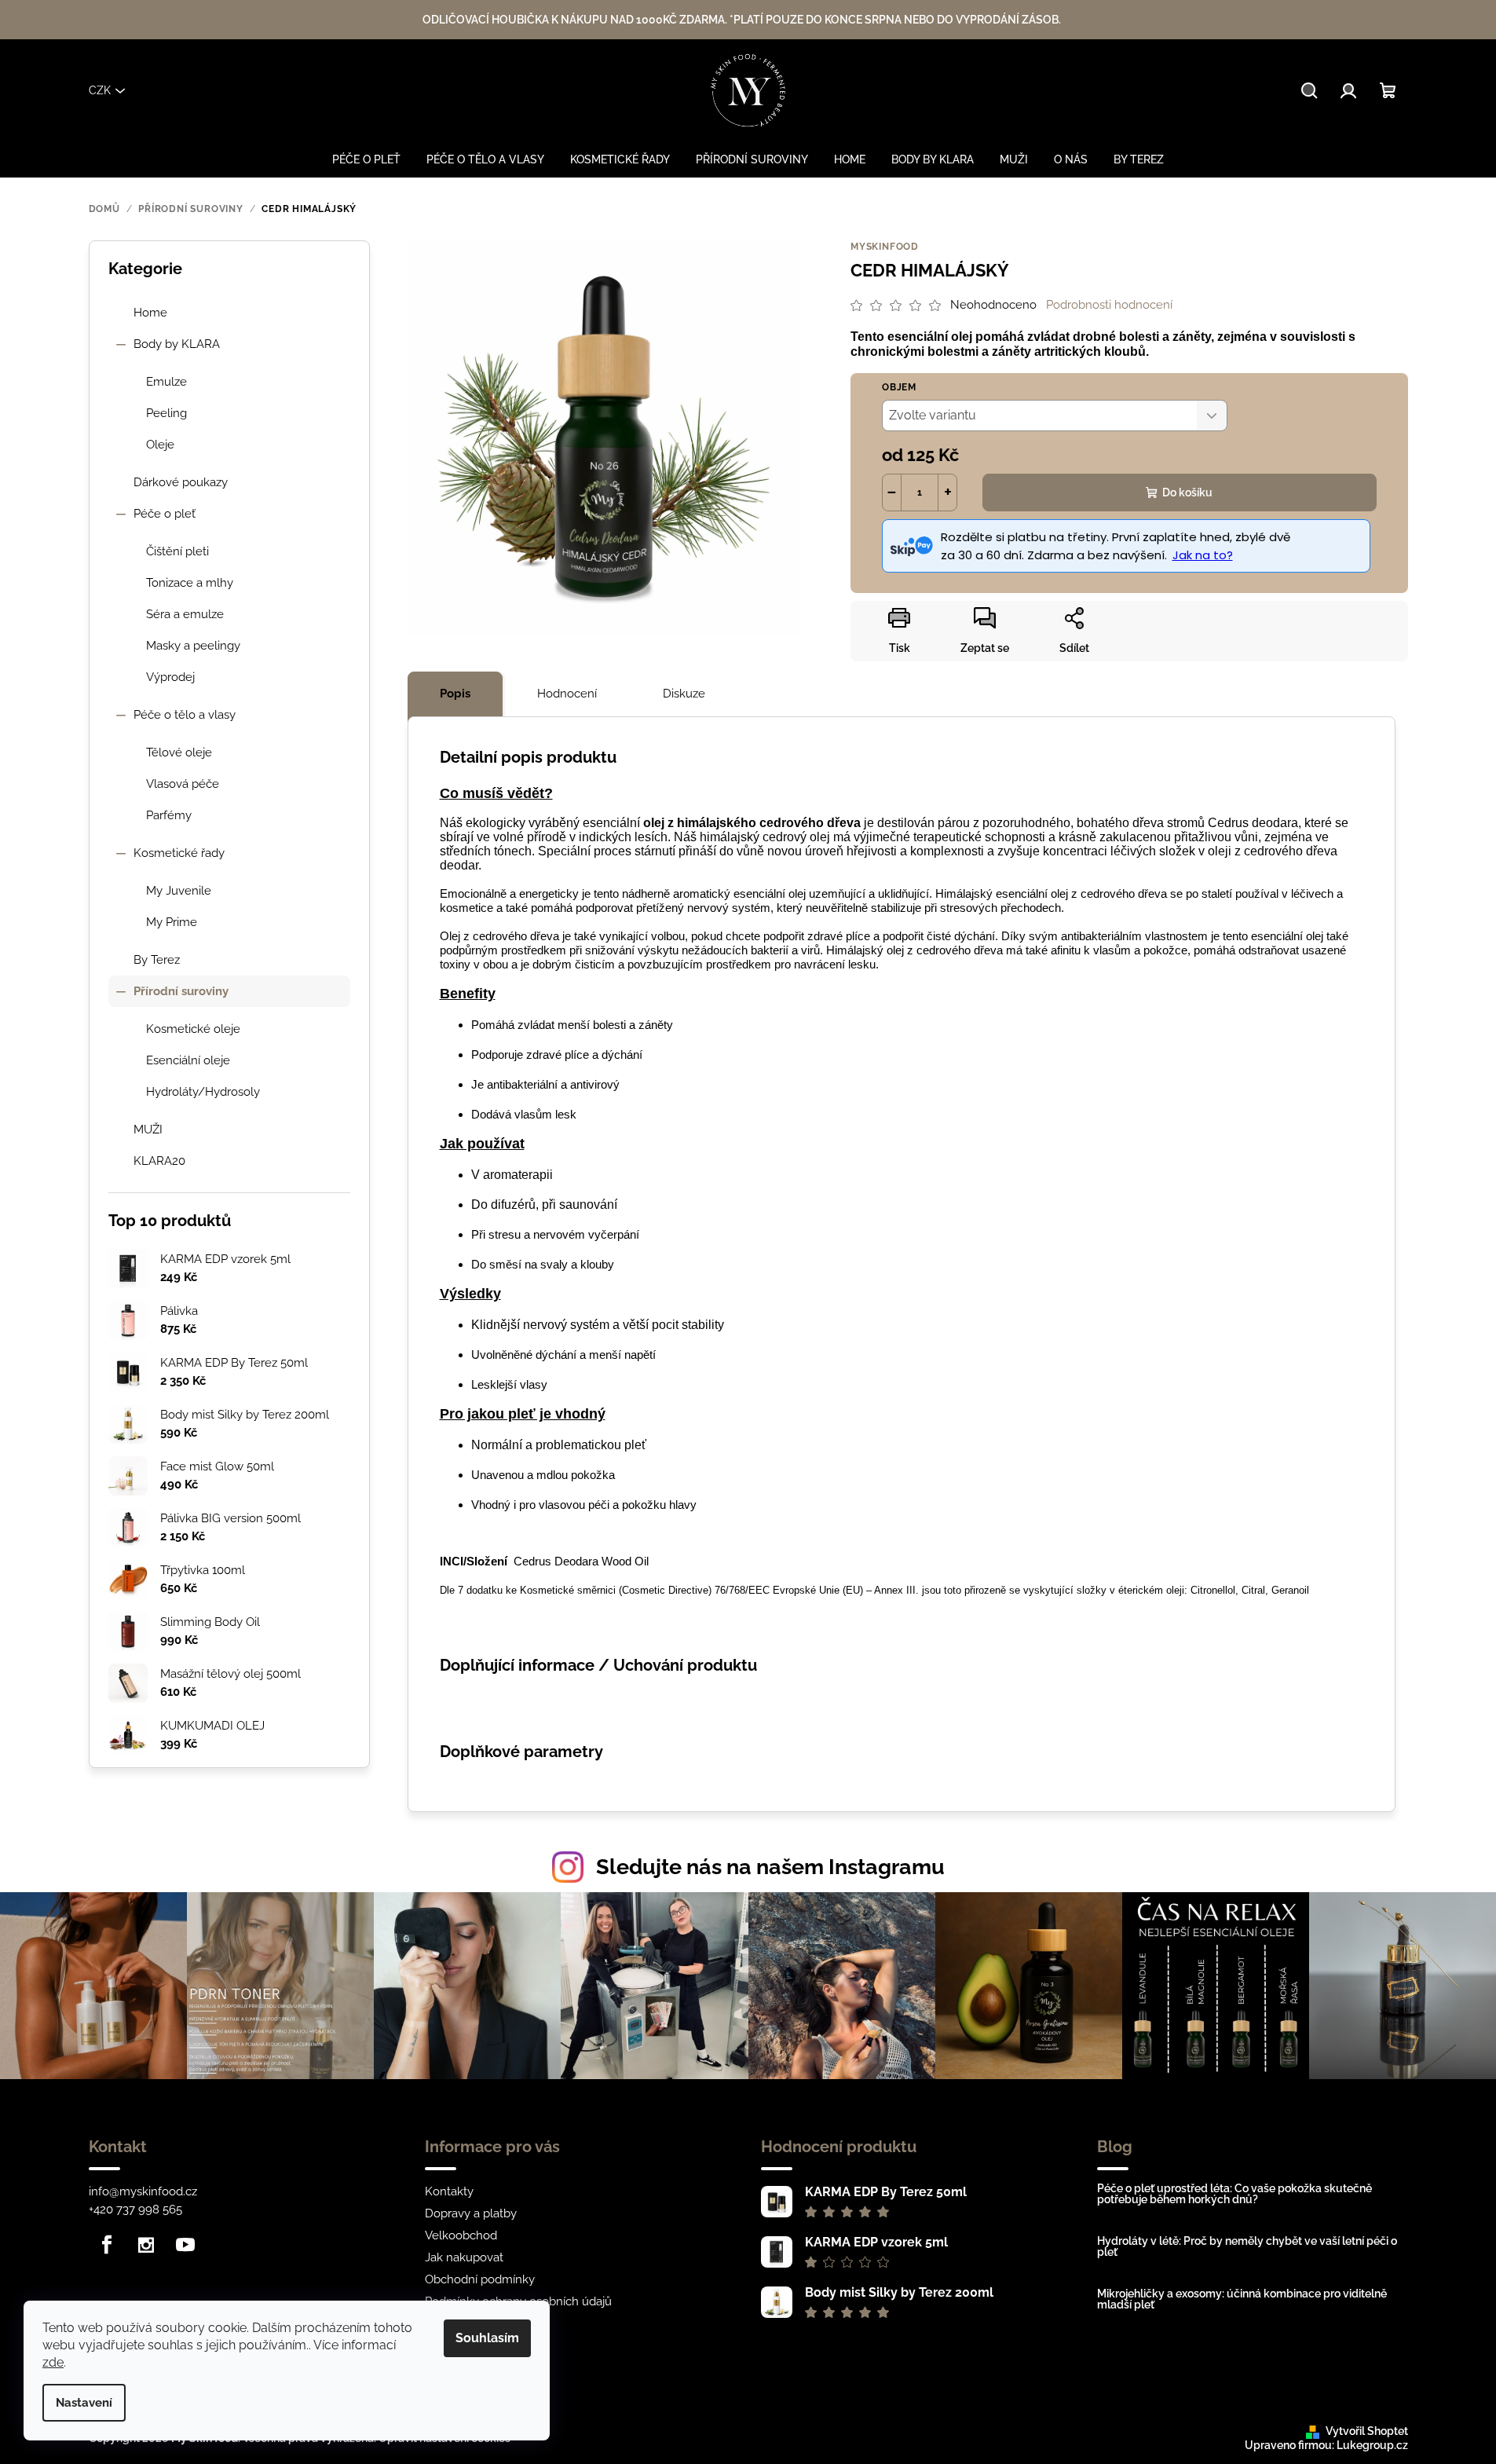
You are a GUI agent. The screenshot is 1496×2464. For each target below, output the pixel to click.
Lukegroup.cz (1372, 2445)
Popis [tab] (455, 694)
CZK (100, 90)
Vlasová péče (183, 784)
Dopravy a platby (471, 2213)
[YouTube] (185, 2245)
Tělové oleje (179, 752)
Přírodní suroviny (181, 991)
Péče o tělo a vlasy (185, 715)
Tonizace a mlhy (190, 583)
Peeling (166, 413)
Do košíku (1187, 492)
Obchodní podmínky (480, 2279)
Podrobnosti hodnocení (1109, 305)
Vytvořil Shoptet (1367, 2431)
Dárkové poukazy (181, 482)
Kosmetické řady (179, 853)
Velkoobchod (461, 2235)
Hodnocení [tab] (567, 694)
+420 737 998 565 (135, 2210)
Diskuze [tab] (684, 694)
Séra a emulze (185, 614)
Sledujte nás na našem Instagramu (770, 1867)
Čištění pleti (177, 551)
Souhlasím (487, 2338)
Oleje (160, 445)
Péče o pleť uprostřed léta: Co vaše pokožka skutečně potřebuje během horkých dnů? (1234, 2194)
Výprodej (170, 677)
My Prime (172, 922)
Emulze (166, 382)
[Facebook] (107, 2245)
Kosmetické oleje (193, 1029)
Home (150, 313)
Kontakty (449, 2191)
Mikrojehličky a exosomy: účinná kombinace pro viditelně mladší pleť (1242, 2299)
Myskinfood (885, 247)
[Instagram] (146, 2245)
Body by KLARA (177, 344)
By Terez (157, 960)
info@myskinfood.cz (143, 2191)
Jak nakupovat (464, 2257)
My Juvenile (179, 891)
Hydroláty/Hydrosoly (203, 1092)
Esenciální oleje (188, 1060)
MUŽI (148, 1129)
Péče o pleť (165, 514)
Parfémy (169, 815)
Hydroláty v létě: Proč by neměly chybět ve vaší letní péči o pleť (1247, 2246)
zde (53, 2362)
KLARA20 (159, 1161)
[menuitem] (366, 159)
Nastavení (84, 2403)
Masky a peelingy (193, 646)
